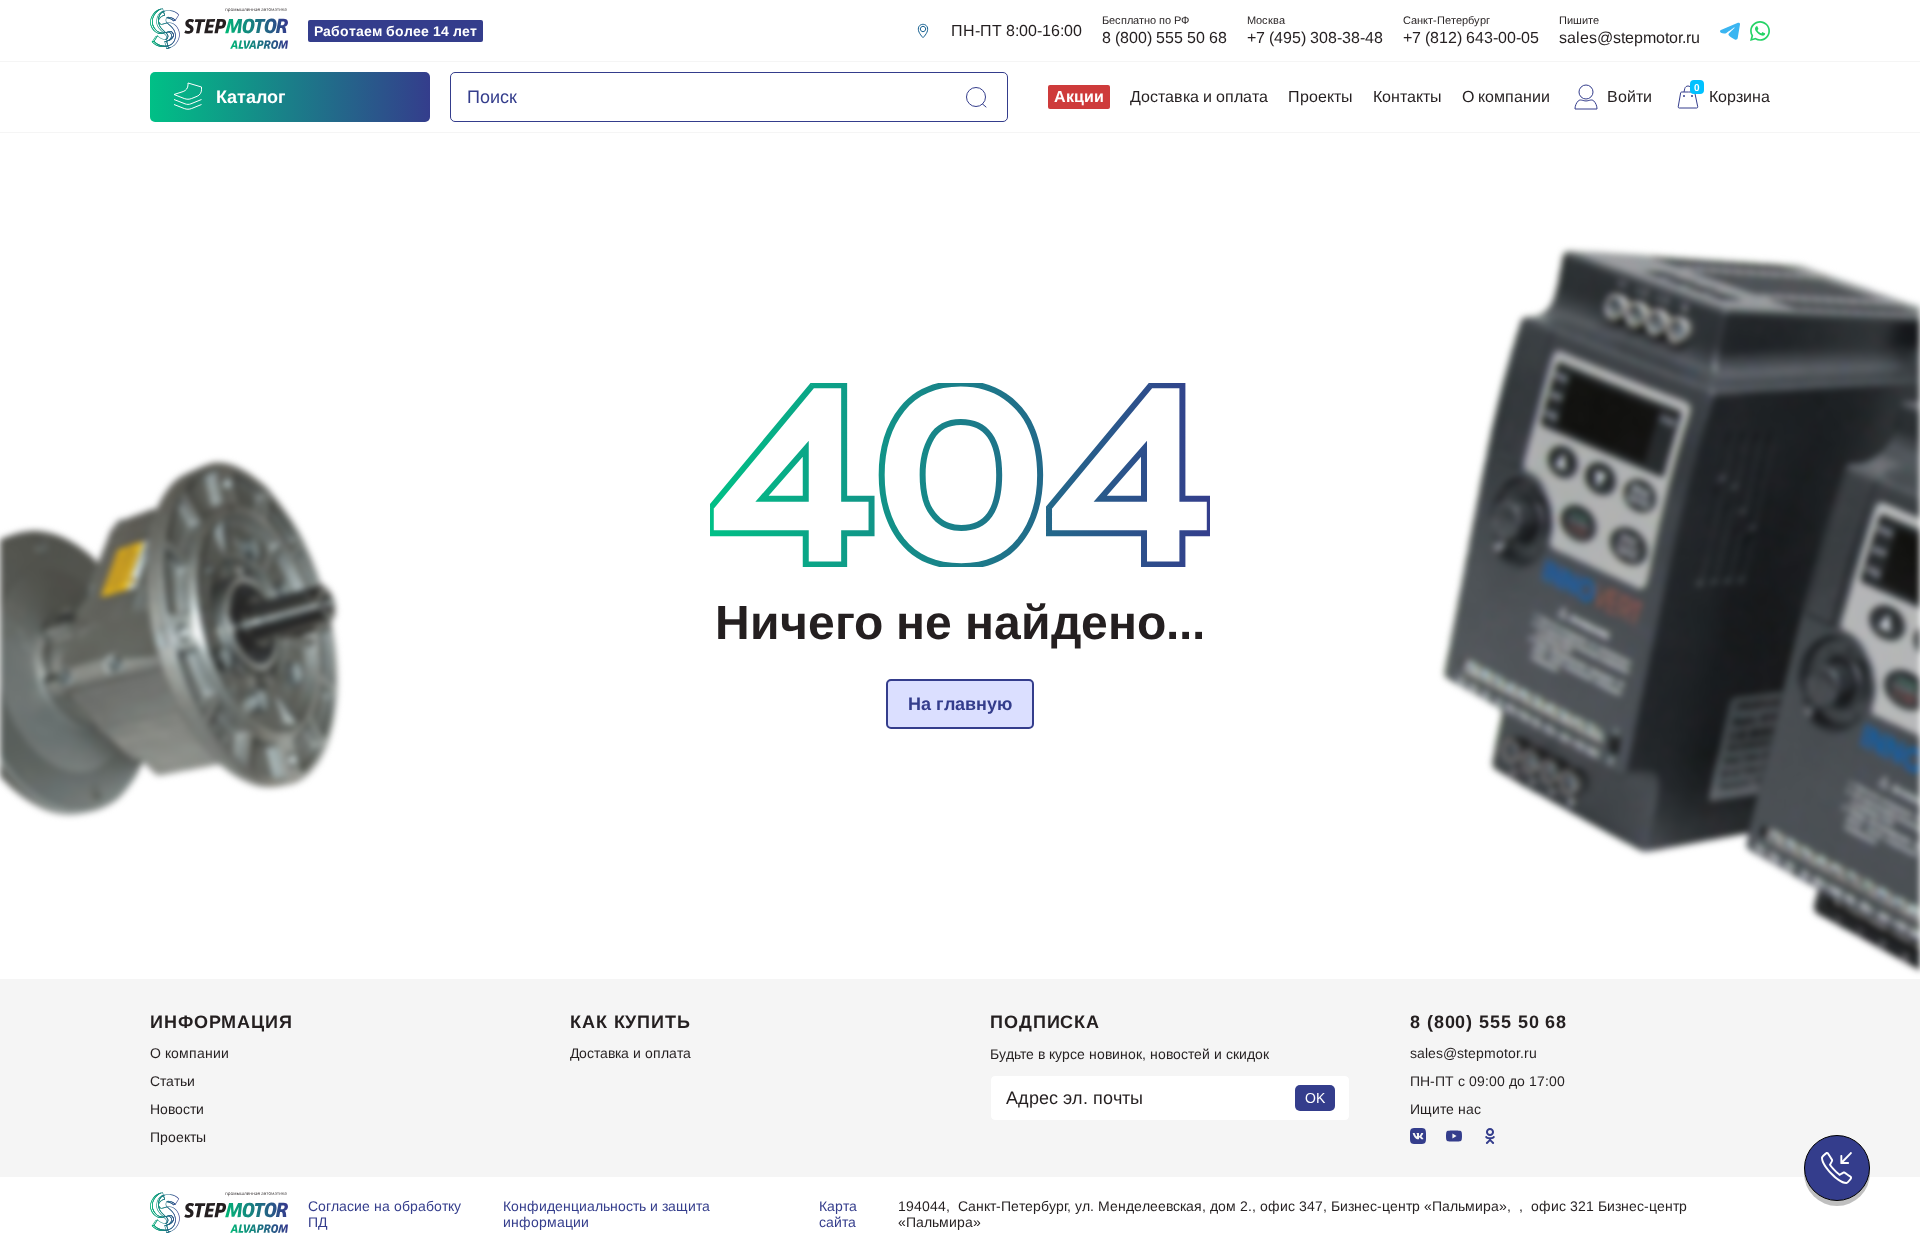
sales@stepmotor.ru (1629, 37)
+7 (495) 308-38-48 (1315, 37)
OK (1315, 1098)
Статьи (172, 1081)
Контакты (1407, 96)
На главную (960, 704)
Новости (177, 1109)
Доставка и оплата (1199, 96)
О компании (1506, 96)
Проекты (1320, 96)
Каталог (251, 97)
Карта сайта (838, 1214)
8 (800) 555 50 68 (1164, 37)
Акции (1079, 96)
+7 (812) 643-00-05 (1471, 37)
